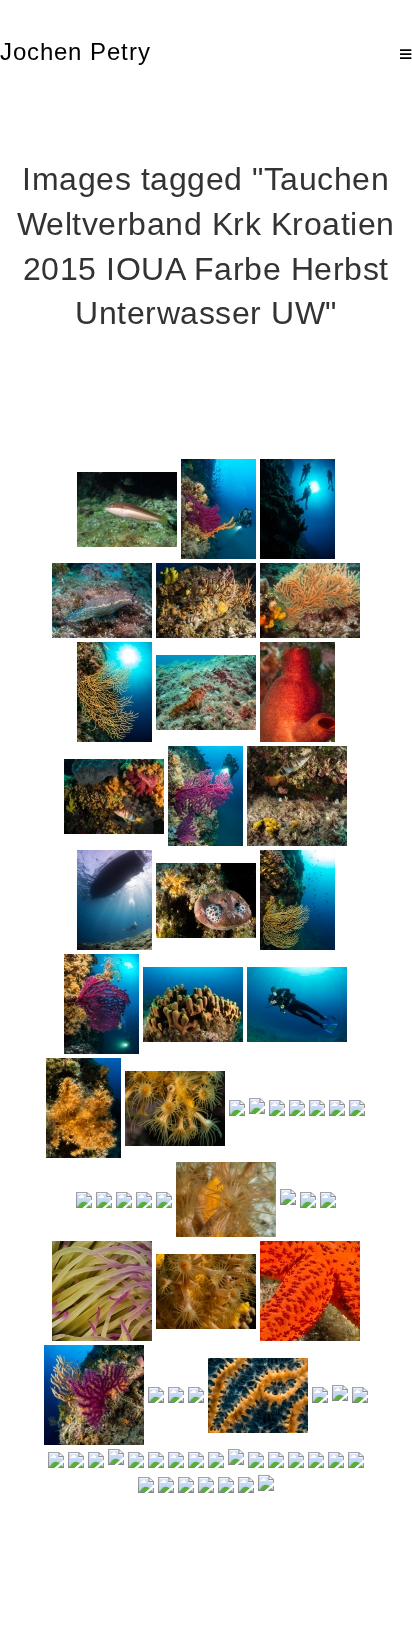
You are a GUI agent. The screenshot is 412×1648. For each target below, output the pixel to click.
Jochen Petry (75, 51)
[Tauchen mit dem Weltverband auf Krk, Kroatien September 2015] (127, 509)
